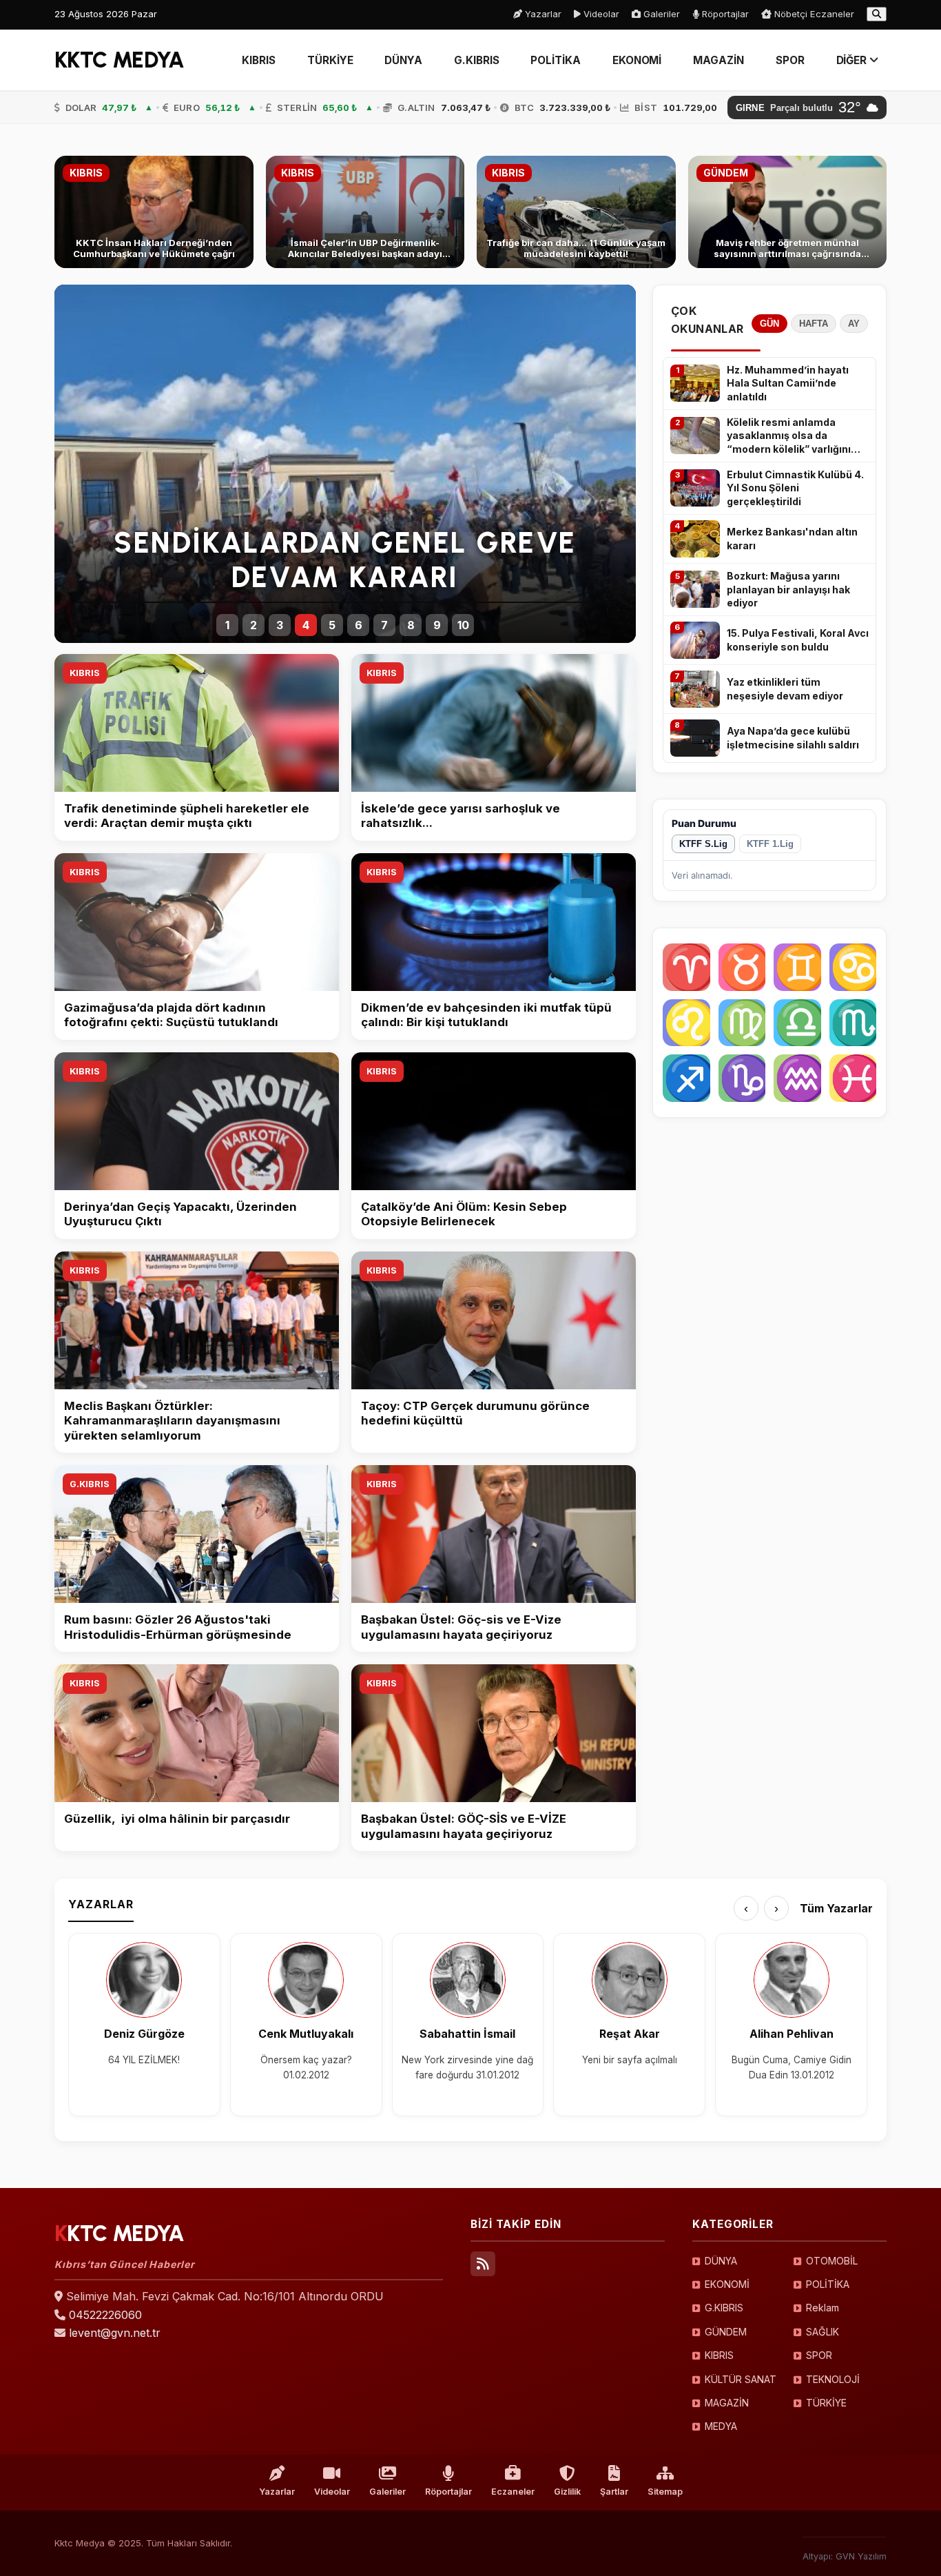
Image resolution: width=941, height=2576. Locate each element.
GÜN (769, 324)
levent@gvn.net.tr (115, 2333)
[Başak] (742, 1023)
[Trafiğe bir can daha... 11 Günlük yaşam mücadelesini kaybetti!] (576, 212)
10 (463, 625)
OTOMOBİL (832, 2261)
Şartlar (614, 2492)
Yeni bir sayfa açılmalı (630, 2060)
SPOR (790, 60)
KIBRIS (259, 60)
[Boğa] (742, 967)
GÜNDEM (726, 2332)
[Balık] (853, 1078)
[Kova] (797, 1078)
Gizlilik (567, 2492)
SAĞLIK (823, 2332)
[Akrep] (853, 1023)
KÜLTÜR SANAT (741, 2379)
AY (854, 324)
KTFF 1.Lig (770, 844)
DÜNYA (403, 60)
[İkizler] (797, 967)
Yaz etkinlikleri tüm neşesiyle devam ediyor (785, 689)
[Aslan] (686, 1023)
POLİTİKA (555, 60)
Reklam (823, 2308)
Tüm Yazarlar (836, 1908)
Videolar (600, 14)
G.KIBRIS (476, 60)
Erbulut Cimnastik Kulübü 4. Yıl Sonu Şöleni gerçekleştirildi (795, 488)
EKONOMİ (637, 60)
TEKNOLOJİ (833, 2379)
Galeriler (660, 14)
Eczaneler (513, 2492)
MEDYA (721, 2426)
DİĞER (853, 60)
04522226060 (105, 2315)
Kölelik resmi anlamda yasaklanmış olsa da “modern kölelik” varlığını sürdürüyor (789, 436)
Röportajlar (724, 14)
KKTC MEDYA (120, 60)
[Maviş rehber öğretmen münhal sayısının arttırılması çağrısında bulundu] (788, 212)
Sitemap (665, 2492)
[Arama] (877, 14)
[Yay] (686, 1078)
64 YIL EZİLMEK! (144, 2060)
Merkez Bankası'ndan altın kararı (792, 539)
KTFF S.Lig (703, 844)
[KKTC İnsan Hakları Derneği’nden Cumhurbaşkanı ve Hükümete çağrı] (154, 212)
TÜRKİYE (330, 60)
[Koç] (686, 967)
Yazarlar (542, 14)
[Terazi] (797, 1023)
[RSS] (483, 2264)
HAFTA (814, 324)
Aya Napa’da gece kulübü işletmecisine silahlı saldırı (793, 738)
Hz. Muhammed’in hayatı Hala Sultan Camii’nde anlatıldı (788, 383)
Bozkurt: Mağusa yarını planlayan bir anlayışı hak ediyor (788, 589)
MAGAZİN (718, 60)
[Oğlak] (742, 1078)
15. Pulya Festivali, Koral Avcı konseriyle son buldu (798, 640)
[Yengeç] (853, 967)
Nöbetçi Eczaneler (813, 14)
